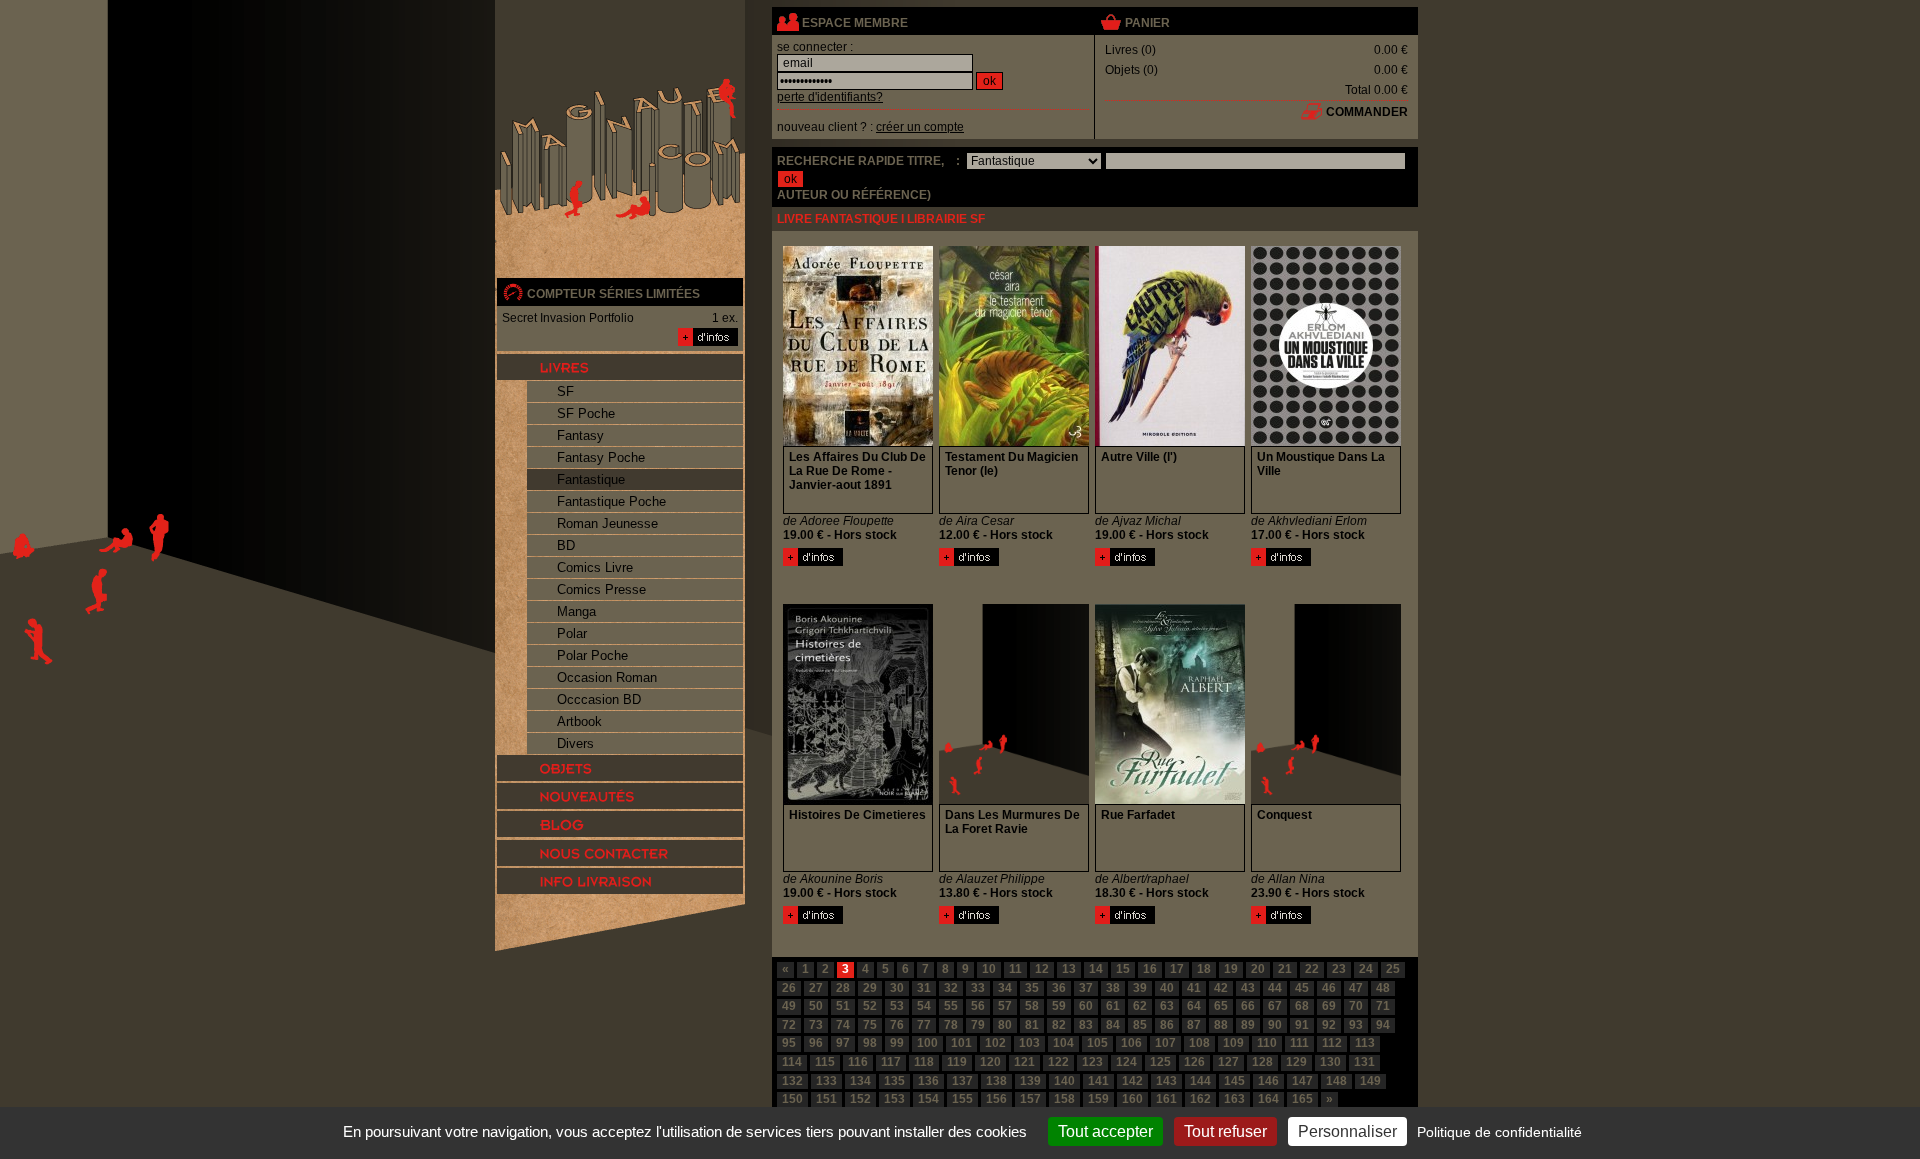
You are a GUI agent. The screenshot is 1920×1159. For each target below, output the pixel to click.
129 (1296, 1062)
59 (1059, 1006)
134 (860, 1081)
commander (1367, 112)
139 (1030, 1081)
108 (1199, 1043)
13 (1069, 969)
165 (1302, 1099)
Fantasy (580, 435)
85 (1140, 1025)
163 (1234, 1099)
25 (1393, 969)
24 (1366, 969)
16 (1150, 969)
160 (1132, 1099)
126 (1194, 1062)
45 (1302, 988)
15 (1123, 969)
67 (1275, 1006)
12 (1042, 969)
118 (924, 1062)
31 (924, 988)
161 (1166, 1099)
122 (1058, 1062)
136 (928, 1081)
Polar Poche (592, 655)
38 (1113, 988)
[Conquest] (1281, 920)
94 (1383, 1025)
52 (870, 1006)
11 (1015, 969)
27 (816, 988)
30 (897, 988)
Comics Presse (601, 589)
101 (961, 1043)
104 (1063, 1043)
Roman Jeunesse (607, 523)
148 (1336, 1081)
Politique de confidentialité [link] (1499, 1132)
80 (1005, 1025)
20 (1258, 969)
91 (1302, 1025)
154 (928, 1099)
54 (924, 1006)
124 (1126, 1062)
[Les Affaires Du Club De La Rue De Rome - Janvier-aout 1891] (813, 562)
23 (1339, 969)
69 (1329, 1006)
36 (1059, 988)
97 (843, 1043)
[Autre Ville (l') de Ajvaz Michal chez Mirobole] (1170, 442)
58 (1032, 1006)
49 (789, 1006)
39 (1140, 988)
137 (962, 1081)
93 (1356, 1025)
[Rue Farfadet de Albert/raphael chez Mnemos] (1170, 800)
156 (996, 1099)
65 (1221, 1006)
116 (858, 1062)
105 (1097, 1043)
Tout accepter (1105, 1131)
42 (1221, 988)
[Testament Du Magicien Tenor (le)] (969, 562)
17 (1177, 969)
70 (1356, 1006)
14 (1096, 969)
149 (1370, 1081)
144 (1200, 1081)
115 (825, 1062)
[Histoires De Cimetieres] (813, 920)
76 (897, 1025)
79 (978, 1025)
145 (1234, 1081)
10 (989, 969)
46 (1329, 988)
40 (1167, 988)
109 (1233, 1043)
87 (1194, 1025)
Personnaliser (1347, 1131)
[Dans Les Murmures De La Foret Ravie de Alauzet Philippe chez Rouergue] (1014, 800)
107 (1165, 1043)
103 (1029, 1043)
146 (1268, 1081)
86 (1167, 1025)
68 (1302, 1006)
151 (826, 1099)
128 (1262, 1062)
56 (978, 1006)
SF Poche (586, 413)
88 (1221, 1025)
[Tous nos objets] (620, 768)
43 (1248, 988)
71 (1383, 1006)
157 (1030, 1099)
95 (789, 1043)
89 (1248, 1025)
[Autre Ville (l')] (1125, 562)
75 (870, 1025)
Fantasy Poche (601, 457)
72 (789, 1025)
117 (891, 1062)
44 (1275, 988)
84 (1113, 1025)
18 (1204, 969)
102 (995, 1043)
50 (816, 1006)
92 (1329, 1025)
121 (1024, 1062)
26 (789, 988)
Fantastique (591, 479)
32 (951, 988)
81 (1032, 1025)
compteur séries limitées (613, 294)
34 (1005, 988)
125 (1160, 1062)
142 (1132, 1081)
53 (897, 1006)
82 (1059, 1025)
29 (870, 988)
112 (1332, 1043)
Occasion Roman (607, 677)
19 (1231, 969)
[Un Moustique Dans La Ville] (1281, 562)
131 (1364, 1062)
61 (1113, 1006)
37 (1086, 988)
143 (1166, 1081)
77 (924, 1025)
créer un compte (920, 127)
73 (816, 1025)
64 (1194, 1006)
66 (1248, 1006)
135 (894, 1081)
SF (565, 391)
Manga (576, 611)
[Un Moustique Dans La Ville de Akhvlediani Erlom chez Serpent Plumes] (1326, 442)
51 (843, 1006)
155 (962, 1099)
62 (1140, 1006)
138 (996, 1081)
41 (1194, 988)
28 (843, 988)
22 (1312, 969)
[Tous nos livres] (620, 367)
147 (1302, 1081)
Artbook (579, 721)
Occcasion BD (599, 699)
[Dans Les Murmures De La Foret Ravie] (969, 920)
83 (1086, 1025)
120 (990, 1062)
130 (1330, 1062)
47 (1356, 988)
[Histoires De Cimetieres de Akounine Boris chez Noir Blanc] (858, 800)
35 (1032, 988)
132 (792, 1081)
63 (1167, 1006)
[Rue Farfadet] (1125, 920)
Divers (575, 743)
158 (1064, 1099)
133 (826, 1081)
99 (897, 1043)
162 (1200, 1099)
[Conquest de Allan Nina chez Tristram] (1326, 800)
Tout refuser (1225, 1131)
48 (1383, 988)
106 (1131, 1043)
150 (792, 1099)
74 (843, 1025)
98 (870, 1043)
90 (1275, 1025)
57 (1005, 1006)
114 (792, 1062)
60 (1086, 1006)
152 (860, 1099)
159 (1098, 1099)
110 (1267, 1043)
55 (951, 1006)
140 (1064, 1081)
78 (951, 1025)
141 (1098, 1081)
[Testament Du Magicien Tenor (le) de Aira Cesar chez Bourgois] (1014, 442)
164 (1268, 1099)
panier (1147, 23)
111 (1299, 1043)
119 (957, 1062)
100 (927, 1043)
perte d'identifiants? (830, 97)
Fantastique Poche (611, 501)
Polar (572, 633)
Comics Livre (595, 567)
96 (816, 1043)
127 (1228, 1062)
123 (1092, 1062)
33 (978, 988)
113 (1365, 1043)
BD (566, 545)
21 (1285, 969)
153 (894, 1099)
